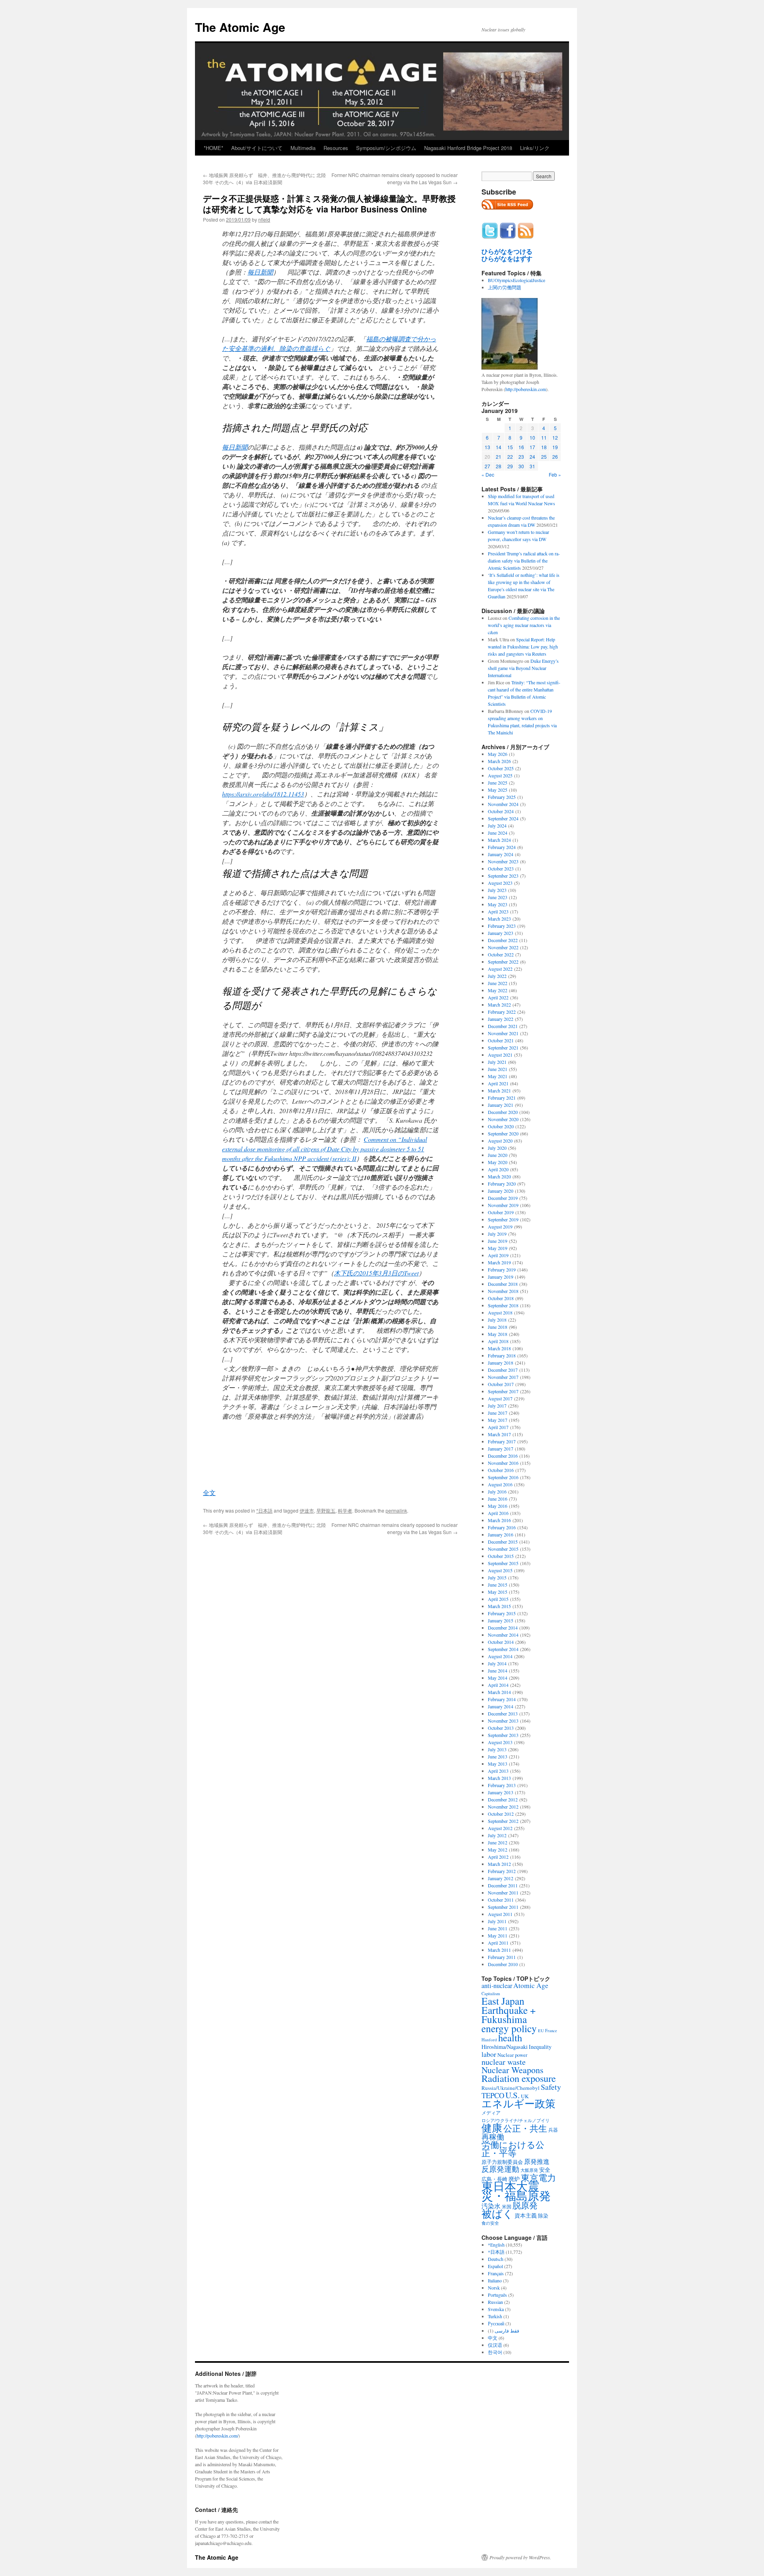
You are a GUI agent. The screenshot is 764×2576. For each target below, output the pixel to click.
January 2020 (501, 1191)
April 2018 (498, 1341)
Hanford (489, 2040)
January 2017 (501, 1449)
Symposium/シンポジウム (386, 148)
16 (521, 447)
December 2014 (503, 1628)
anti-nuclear (497, 1986)
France (551, 2031)
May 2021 (498, 1076)
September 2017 (503, 1391)
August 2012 (500, 1828)
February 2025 (502, 797)
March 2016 (499, 1520)
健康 (492, 2128)
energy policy (509, 2028)
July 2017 (497, 1406)
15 (510, 447)
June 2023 (498, 897)
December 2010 (503, 1964)
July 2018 (497, 1320)
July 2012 (497, 1835)
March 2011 (499, 1950)
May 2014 (498, 1678)
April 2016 (498, 1513)
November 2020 (503, 1119)
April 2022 (498, 997)
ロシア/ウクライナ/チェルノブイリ (516, 2120)
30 (521, 466)
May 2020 (498, 1162)
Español (495, 2266)
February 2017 (502, 1441)
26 (555, 457)
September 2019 (503, 1219)
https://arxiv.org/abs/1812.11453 (263, 794)
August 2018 (500, 1312)
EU (541, 2031)
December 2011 (503, 1885)
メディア (491, 2113)
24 (532, 457)
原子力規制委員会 (502, 2162)
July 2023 (497, 890)
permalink (396, 1510)
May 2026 (498, 754)
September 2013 (503, 1735)
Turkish (495, 2316)
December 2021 (503, 1026)
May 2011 (498, 1935)
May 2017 (498, 1420)
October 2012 (501, 1814)
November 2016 (503, 1463)
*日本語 (264, 1510)
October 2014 (501, 1642)
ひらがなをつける (507, 251)
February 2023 (502, 926)
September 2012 (503, 1821)
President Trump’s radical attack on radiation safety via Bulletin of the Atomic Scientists (524, 561)
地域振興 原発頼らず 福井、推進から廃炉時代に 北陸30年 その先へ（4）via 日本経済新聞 (264, 178)
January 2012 (501, 1878)
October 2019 (501, 1212)
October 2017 (501, 1384)
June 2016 (498, 1499)
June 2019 (498, 1241)
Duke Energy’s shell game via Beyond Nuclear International (523, 668)
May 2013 (498, 1764)
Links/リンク (535, 148)
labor (489, 2054)
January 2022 (501, 1019)
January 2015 (501, 1620)
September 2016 (503, 1477)
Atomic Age (531, 1985)
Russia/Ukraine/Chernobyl (511, 2088)
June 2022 (498, 983)
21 (499, 457)
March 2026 (499, 761)
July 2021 (497, 1062)
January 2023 (501, 933)
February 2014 (502, 1699)
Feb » (555, 474)
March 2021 (499, 1090)
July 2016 (497, 1491)
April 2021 (498, 1083)
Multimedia (303, 148)
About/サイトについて (257, 148)
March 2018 (499, 1348)
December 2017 (503, 1370)
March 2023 (499, 919)
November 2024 (503, 804)
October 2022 (501, 954)
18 (544, 447)
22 (510, 457)
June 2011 (498, 1928)
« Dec (488, 474)
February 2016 (502, 1527)
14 (499, 447)
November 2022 (503, 947)
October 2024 (501, 811)
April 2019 (498, 1255)
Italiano (495, 2280)
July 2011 (497, 1921)
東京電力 (538, 2177)
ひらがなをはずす (507, 259)
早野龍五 (326, 1510)
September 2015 (503, 1563)
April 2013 (498, 1771)
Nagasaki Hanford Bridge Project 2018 (468, 148)
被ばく (497, 2213)
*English (496, 2245)
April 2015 (498, 1599)
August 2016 (500, 1484)
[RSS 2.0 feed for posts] (507, 212)
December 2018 (503, 1284)
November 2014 (503, 1635)
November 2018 (503, 1291)
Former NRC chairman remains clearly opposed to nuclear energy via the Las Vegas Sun (395, 178)
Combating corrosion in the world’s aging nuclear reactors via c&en (524, 625)
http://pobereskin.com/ (217, 2436)
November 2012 (503, 1807)
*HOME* (213, 148)
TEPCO (493, 2095)
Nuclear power (512, 2055)
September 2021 (503, 1048)
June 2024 (498, 833)
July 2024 (497, 826)
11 (544, 437)
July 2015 (497, 1577)
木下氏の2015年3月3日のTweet (376, 1273)
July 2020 (497, 1148)
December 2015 (503, 1542)
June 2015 (498, 1585)
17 (532, 447)
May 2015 (498, 1592)
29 (510, 466)
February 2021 (502, 1098)
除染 (543, 2216)
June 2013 (498, 1756)
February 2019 (502, 1270)
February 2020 (502, 1184)
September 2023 (503, 876)
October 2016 (501, 1470)
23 (521, 457)
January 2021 (501, 1105)
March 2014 (499, 1692)
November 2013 (503, 1721)
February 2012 (502, 1871)
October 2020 (501, 1126)
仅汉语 (495, 2345)
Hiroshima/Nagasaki (505, 2047)
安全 (545, 2170)
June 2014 (498, 1671)
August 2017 (500, 1398)
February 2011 (502, 1957)
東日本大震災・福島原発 (516, 2191)
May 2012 (498, 1850)
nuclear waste (504, 2062)
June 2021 (498, 1069)
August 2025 (500, 775)
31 (532, 466)
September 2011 (503, 1907)
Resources (336, 148)
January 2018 (501, 1363)
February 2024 (502, 847)
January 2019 (501, 1277)
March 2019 (499, 1262)
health (510, 2038)
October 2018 (501, 1298)
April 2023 (498, 911)
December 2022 (503, 940)
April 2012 (498, 1857)
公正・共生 (525, 2128)
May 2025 (498, 790)
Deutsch (496, 2259)
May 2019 (498, 1248)
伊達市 (307, 1510)
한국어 (495, 2352)
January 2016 (501, 1534)
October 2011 (501, 1900)
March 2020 (499, 1176)
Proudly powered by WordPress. (520, 2557)
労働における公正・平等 (513, 2149)
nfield (264, 219)
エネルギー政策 (518, 2103)
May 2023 (498, 904)
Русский (496, 2323)
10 (532, 437)
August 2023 (500, 883)
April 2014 (498, 1685)
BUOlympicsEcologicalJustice (516, 280)
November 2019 (503, 1205)
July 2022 (497, 976)
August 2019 (500, 1227)
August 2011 (500, 1914)
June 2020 (498, 1155)
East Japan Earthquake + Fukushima (509, 2010)
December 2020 (503, 1112)
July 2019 (497, 1234)
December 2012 (503, 1799)
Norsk (494, 2288)
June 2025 (498, 783)
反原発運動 (500, 2169)
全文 (209, 1492)
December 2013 (503, 1713)
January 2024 (501, 854)
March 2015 (499, 1606)
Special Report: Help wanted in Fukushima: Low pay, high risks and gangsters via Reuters (523, 646)
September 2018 (503, 1305)
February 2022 (502, 1012)
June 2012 (498, 1842)
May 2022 (498, 990)
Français (496, 2273)
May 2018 (498, 1334)
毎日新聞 (260, 272)
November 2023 (503, 861)
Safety (551, 2087)
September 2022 (503, 962)
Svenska (496, 2309)
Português (497, 2295)
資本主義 (526, 2215)
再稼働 (493, 2137)
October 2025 (501, 768)
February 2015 (502, 1613)
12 (555, 437)
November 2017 (503, 1377)
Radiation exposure (519, 2078)
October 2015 (501, 1556)
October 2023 (501, 868)
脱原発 (525, 2205)
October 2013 (501, 1728)
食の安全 (490, 2223)
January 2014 (501, 1706)
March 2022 (499, 1005)
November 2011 (503, 1893)
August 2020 (500, 1141)
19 (555, 447)
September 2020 (503, 1133)
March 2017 (499, 1434)
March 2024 (499, 840)
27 (487, 466)
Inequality (540, 2047)
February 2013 (502, 1785)
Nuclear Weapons (513, 2070)
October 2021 (501, 1040)
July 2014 (497, 1663)
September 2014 (503, 1649)
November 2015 (503, 1549)
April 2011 (498, 1943)
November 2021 (503, 1033)
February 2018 (502, 1355)
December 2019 (503, 1198)
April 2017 (498, 1427)
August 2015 (500, 1570)
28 (499, 466)
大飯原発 (529, 2170)
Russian (495, 2302)
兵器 (553, 2130)
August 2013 (500, 1742)
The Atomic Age (240, 27)
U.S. (513, 2095)
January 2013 (501, 1792)
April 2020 (498, 1169)
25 (544, 457)
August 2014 (500, 1656)
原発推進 (537, 2161)
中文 (493, 2338)
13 (487, 447)
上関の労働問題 (505, 287)
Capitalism (491, 1993)
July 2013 (497, 1749)
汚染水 (491, 2206)
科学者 (345, 1510)
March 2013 (499, 1778)
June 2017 (498, 1413)
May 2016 (498, 1506)
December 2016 (503, 1456)
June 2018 (498, 1327)
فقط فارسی (507, 2331)
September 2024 (503, 818)
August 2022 (500, 969)
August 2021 (500, 1055)
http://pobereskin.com (526, 389)
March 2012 (499, 1864)
